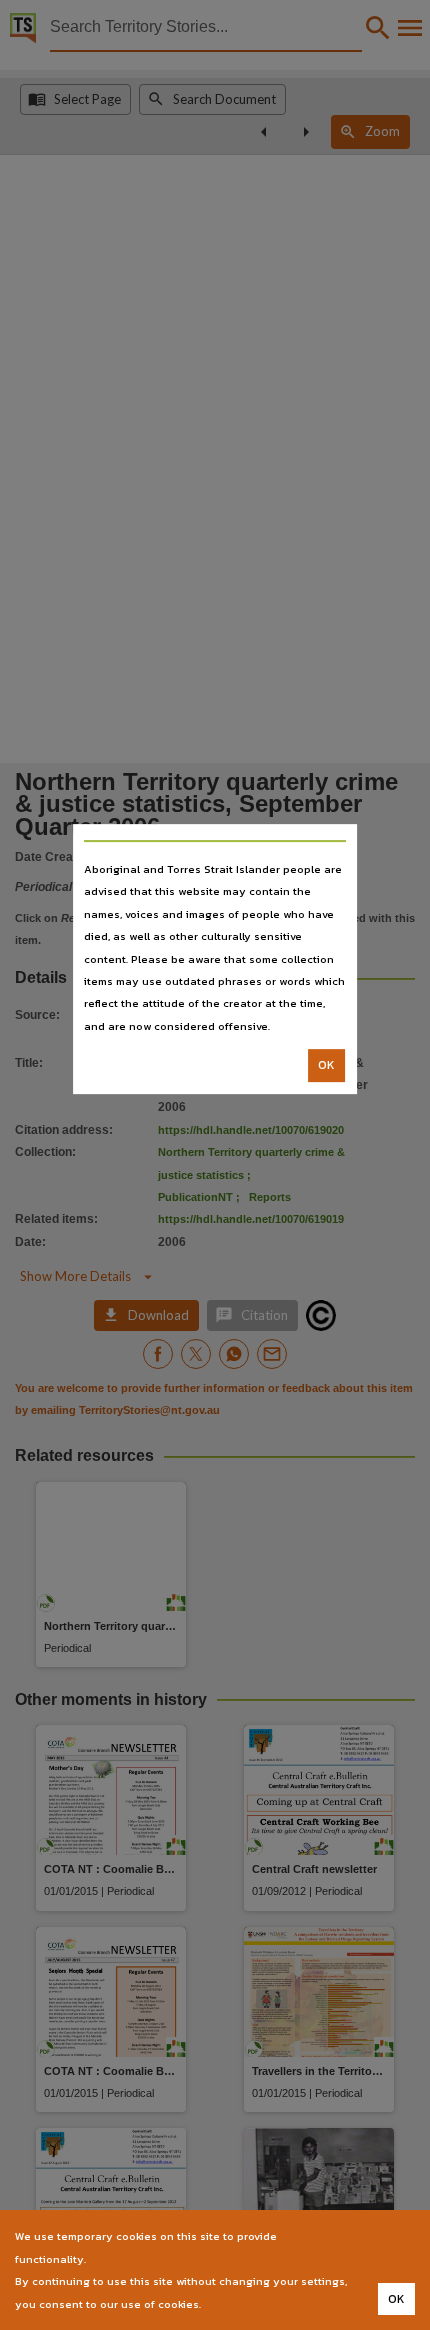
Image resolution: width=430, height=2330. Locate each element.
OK (326, 1065)
